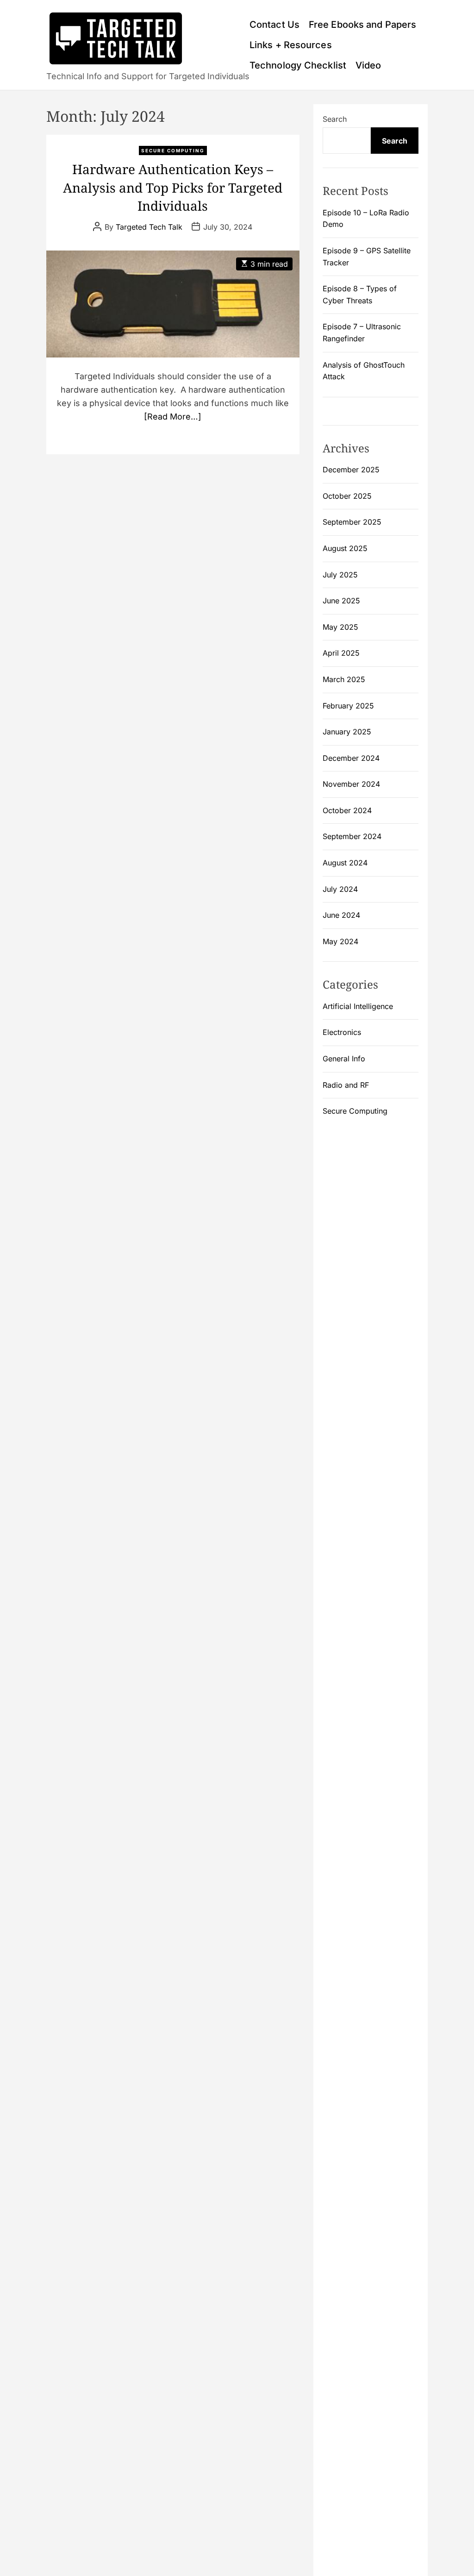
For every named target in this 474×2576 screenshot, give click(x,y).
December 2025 (351, 470)
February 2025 (348, 706)
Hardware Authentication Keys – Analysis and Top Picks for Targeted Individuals (173, 187)
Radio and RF (346, 1085)
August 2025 (345, 548)
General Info (344, 1059)
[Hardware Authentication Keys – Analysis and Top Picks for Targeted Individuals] (173, 304)
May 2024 (340, 941)
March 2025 (344, 679)
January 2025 (347, 732)
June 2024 (341, 915)
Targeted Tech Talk (149, 227)
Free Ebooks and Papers (362, 25)
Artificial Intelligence (358, 1006)
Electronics (342, 1032)
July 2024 (340, 889)
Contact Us (274, 25)
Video (368, 65)
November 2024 (351, 784)
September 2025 (352, 522)
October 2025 (347, 496)
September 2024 (352, 836)
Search (335, 119)
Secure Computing (173, 150)
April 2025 (341, 653)
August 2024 (345, 863)
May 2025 (340, 627)
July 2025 (340, 575)
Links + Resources (291, 45)
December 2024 (351, 758)
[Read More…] (173, 417)
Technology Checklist (298, 65)
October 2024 (347, 810)
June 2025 (341, 601)
